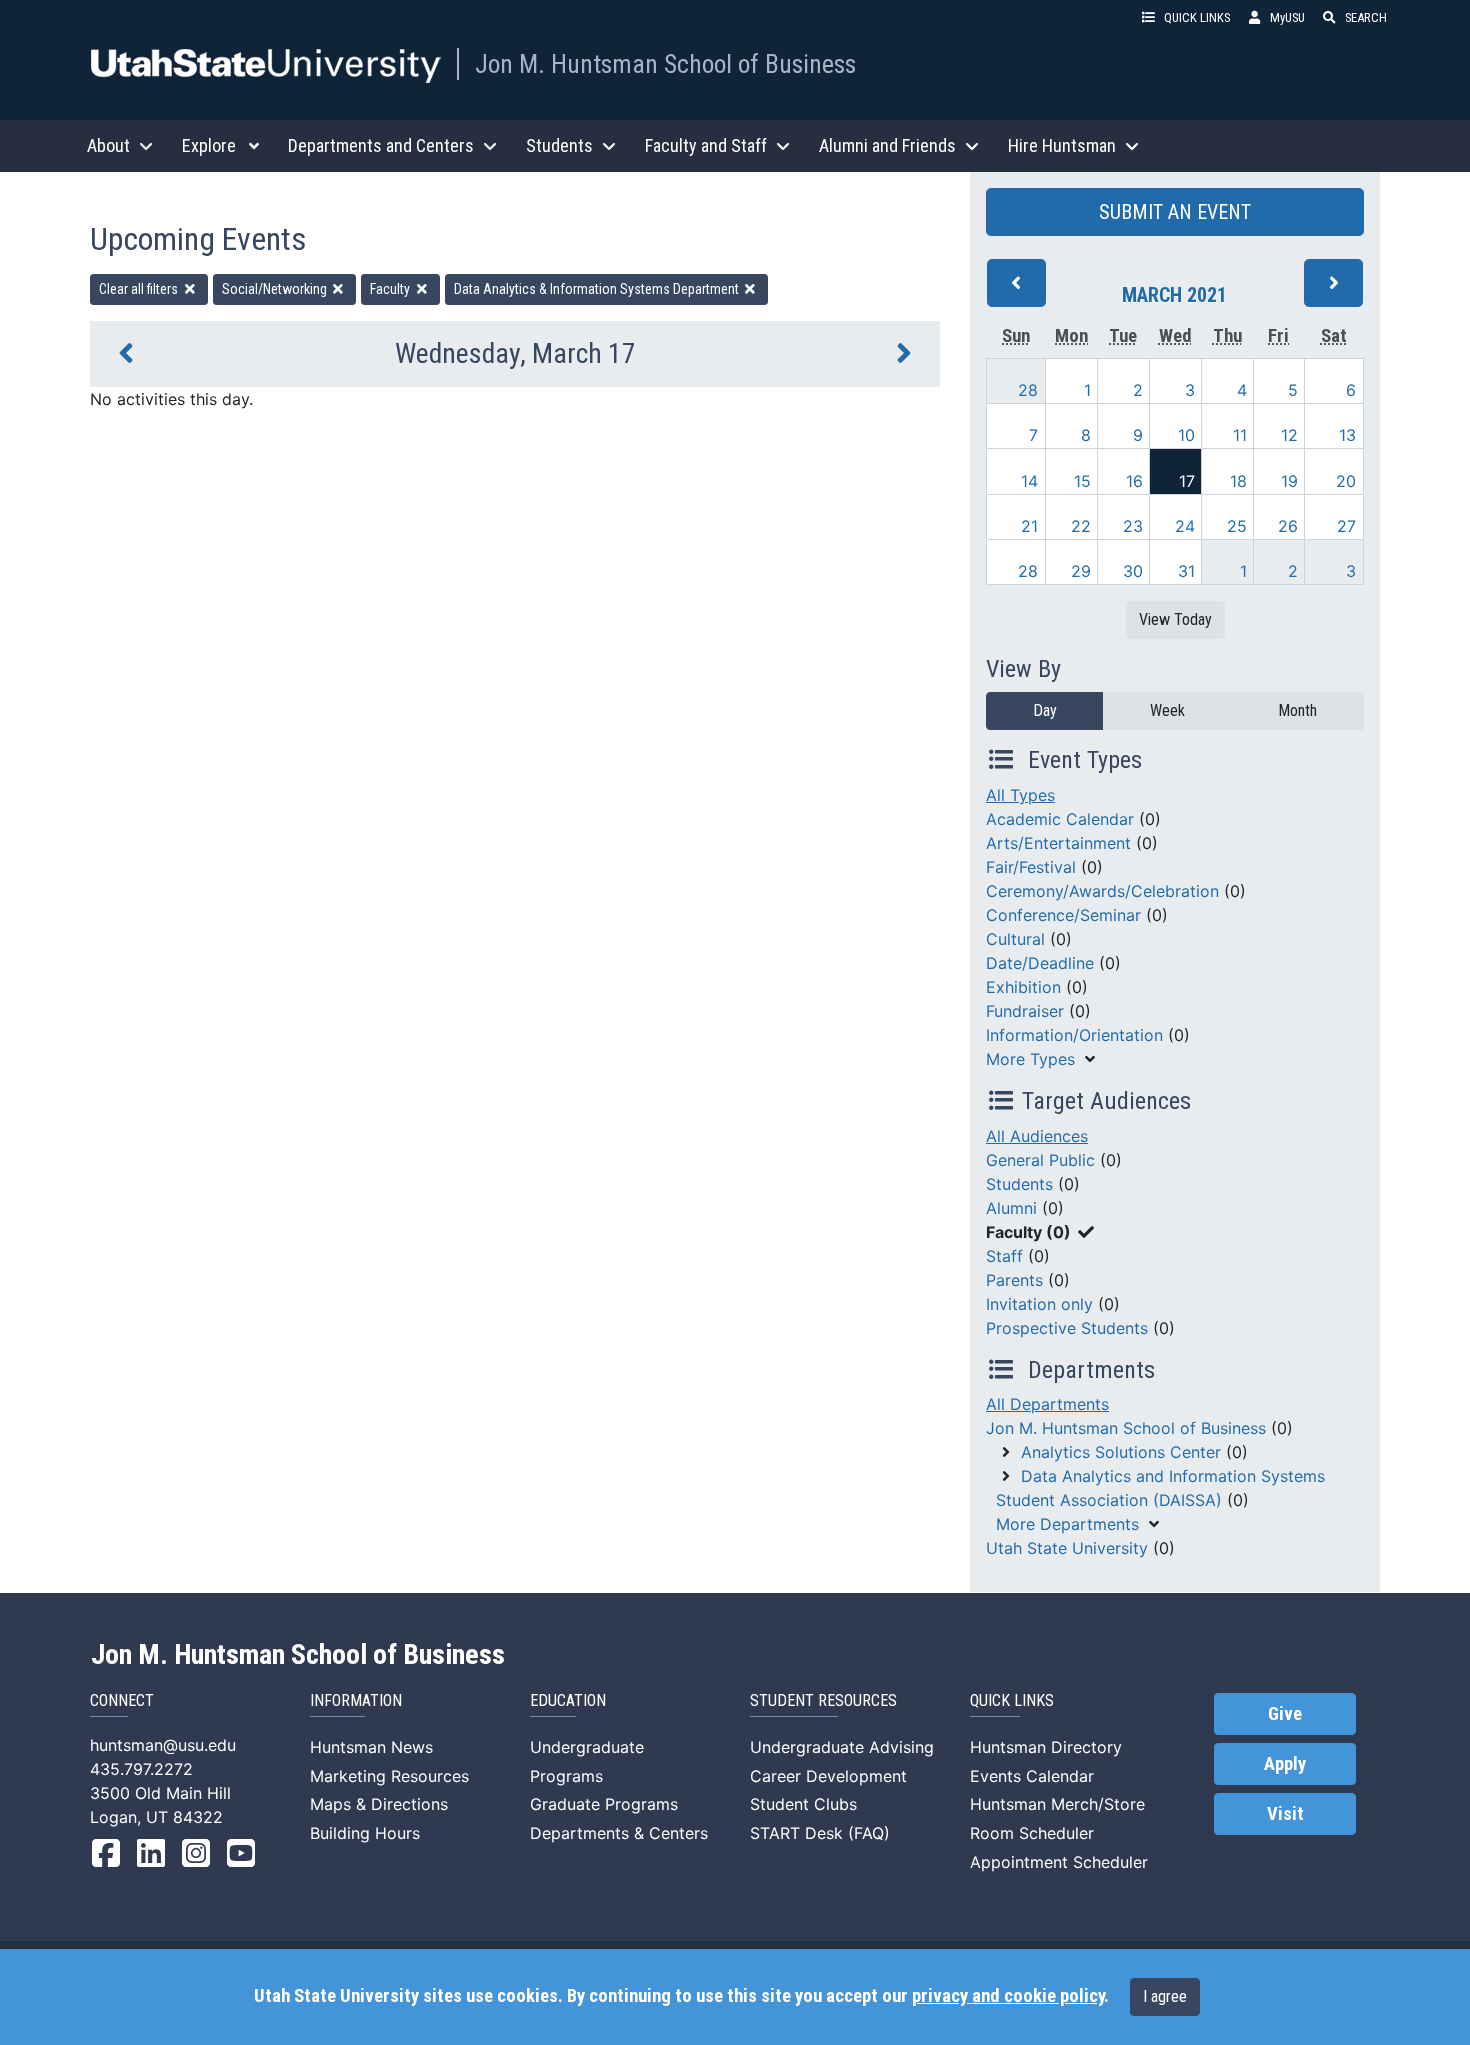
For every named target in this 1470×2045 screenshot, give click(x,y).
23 (1133, 526)
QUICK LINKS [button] (1197, 17)
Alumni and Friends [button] (887, 145)
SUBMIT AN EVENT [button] (1175, 212)
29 (1081, 571)
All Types (1020, 795)
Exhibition (1023, 987)
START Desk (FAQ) (820, 1833)
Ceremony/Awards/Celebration (1102, 891)
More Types (1030, 1059)
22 (1081, 526)
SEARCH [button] (1366, 17)
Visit (1285, 1814)
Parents (1014, 1280)
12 (1289, 435)
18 (1238, 481)
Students (1019, 1184)
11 (1240, 435)
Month (1297, 710)
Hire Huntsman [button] (1062, 145)
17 (1187, 481)
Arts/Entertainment (1058, 843)
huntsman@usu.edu (163, 1745)
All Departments (1047, 1404)
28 (1028, 390)
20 (1346, 481)
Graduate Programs (604, 1804)
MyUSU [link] (1287, 17)
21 (1029, 526)
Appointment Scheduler (1059, 1862)
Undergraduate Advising (842, 1747)
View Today (1175, 619)
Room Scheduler (1032, 1833)
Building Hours (365, 1833)
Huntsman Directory (1046, 1747)
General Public (1040, 1160)
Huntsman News (371, 1747)
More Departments (1067, 1524)
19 (1289, 481)
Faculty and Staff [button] (706, 145)
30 (1133, 571)
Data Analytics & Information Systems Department (598, 289)
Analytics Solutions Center (1121, 1452)
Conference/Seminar (1063, 915)
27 (1346, 526)
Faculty (391, 289)
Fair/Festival (1031, 867)
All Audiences (1037, 1136)
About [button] (108, 145)
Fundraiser (1025, 1011)
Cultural (1015, 939)
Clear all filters (140, 289)
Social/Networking (276, 289)
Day (1045, 710)
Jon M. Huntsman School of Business (665, 64)
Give (1285, 1714)
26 (1288, 526)
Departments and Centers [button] (381, 145)
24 (1185, 526)
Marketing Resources (389, 1776)
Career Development (828, 1776)
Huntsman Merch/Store (1057, 1804)
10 (1186, 435)
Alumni (1011, 1208)
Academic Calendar (1060, 819)
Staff (1004, 1256)
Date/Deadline (1040, 963)
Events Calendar (1032, 1776)
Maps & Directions (379, 1804)
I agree (1165, 1996)
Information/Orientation (1074, 1035)
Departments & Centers (619, 1833)
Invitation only (1039, 1304)
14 (1029, 481)
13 (1347, 435)
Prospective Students (1067, 1328)
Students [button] (559, 145)
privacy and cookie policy (1008, 1996)
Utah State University (1067, 1548)
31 (1186, 571)
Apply (1285, 1764)
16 (1134, 481)
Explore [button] (209, 145)
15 (1082, 481)
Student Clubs (803, 1804)
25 (1237, 526)
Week (1167, 710)
